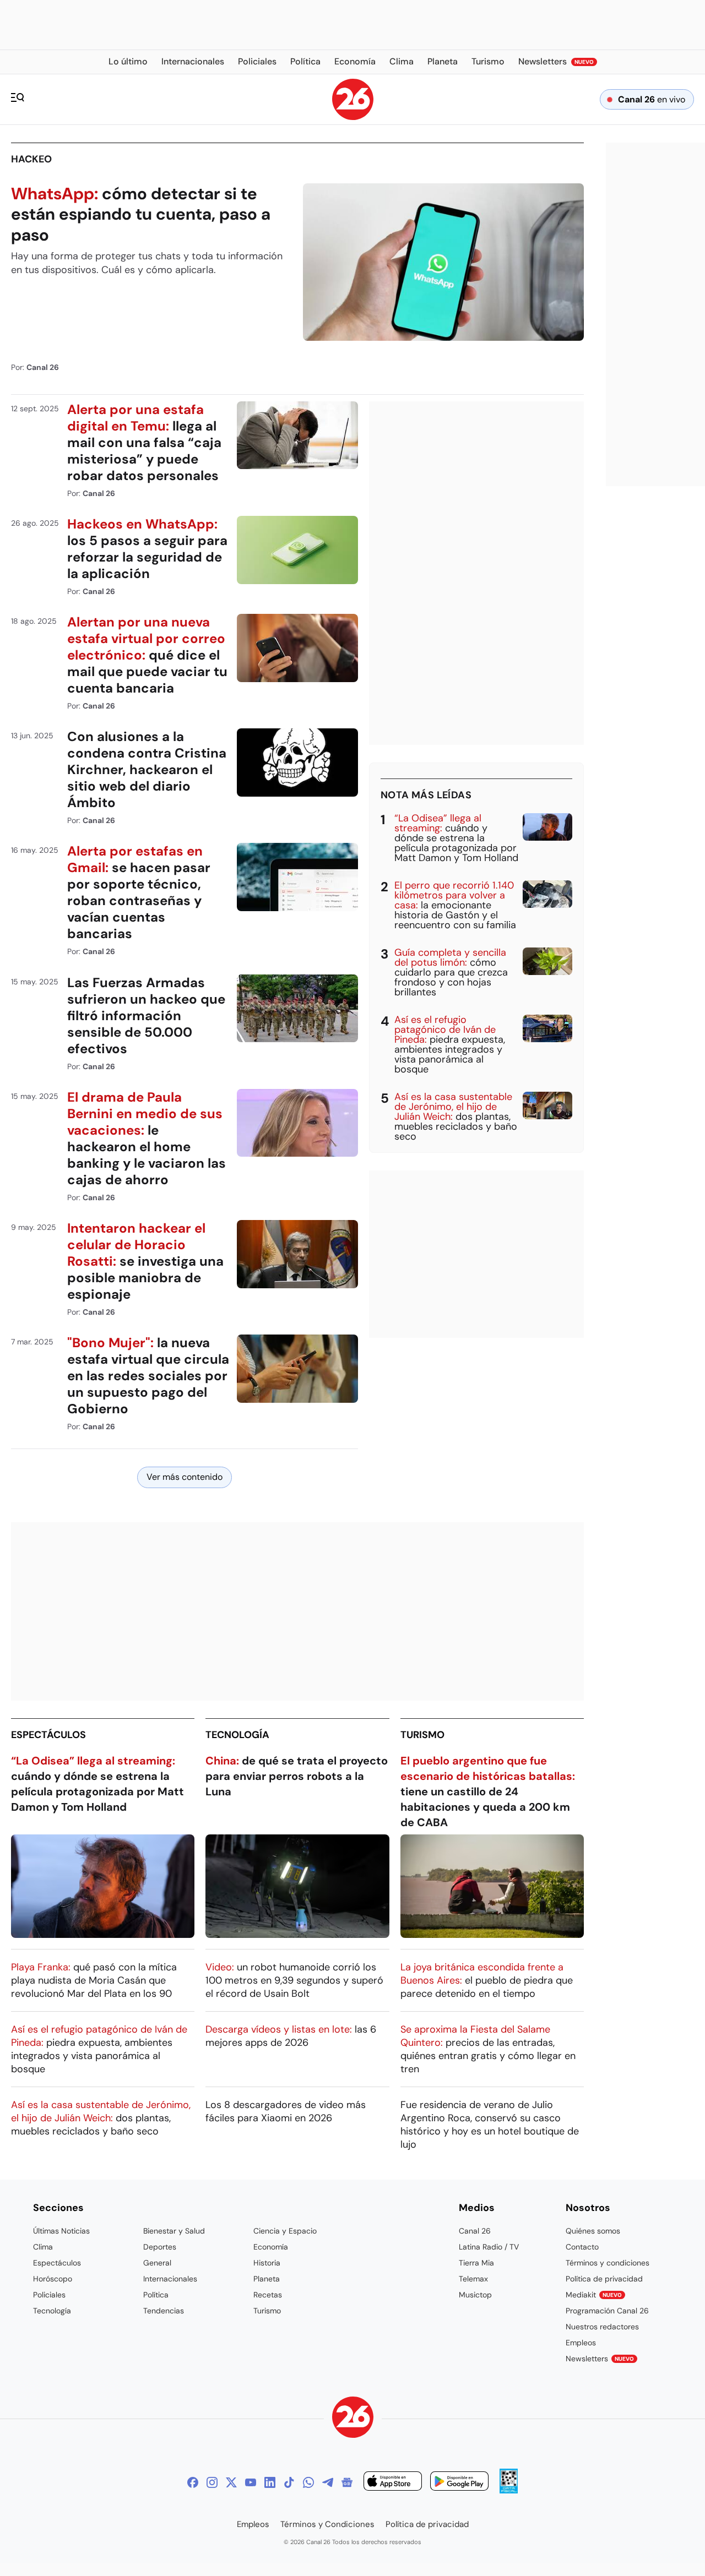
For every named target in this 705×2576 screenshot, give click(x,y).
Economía (271, 2247)
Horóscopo (53, 2279)
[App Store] (393, 2483)
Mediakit (594, 2295)
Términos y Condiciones (327, 2524)
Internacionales (170, 2279)
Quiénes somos (593, 2231)
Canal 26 (475, 2231)
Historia (267, 2263)
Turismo (422, 1735)
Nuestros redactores (602, 2327)
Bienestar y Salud (174, 2231)
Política (156, 2295)
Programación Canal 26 (607, 2311)
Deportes (160, 2247)
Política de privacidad (604, 2279)
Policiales (49, 2295)
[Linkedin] (270, 2482)
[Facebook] (193, 2482)
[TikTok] (289, 2482)
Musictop (475, 2295)
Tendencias (164, 2311)
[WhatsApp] (308, 2482)
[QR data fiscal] (509, 2490)
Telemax (473, 2279)
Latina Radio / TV (489, 2247)
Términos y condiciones (608, 2263)
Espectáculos (48, 1735)
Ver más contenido (185, 1477)
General (157, 2263)
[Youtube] (251, 2482)
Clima (43, 2247)
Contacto (582, 2247)
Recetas (268, 2295)
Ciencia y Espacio (285, 2231)
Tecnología (237, 1735)
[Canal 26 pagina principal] (353, 117)
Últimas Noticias (61, 2231)
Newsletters (600, 2359)
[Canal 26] (353, 2419)
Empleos (581, 2343)
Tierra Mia (476, 2263)
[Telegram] (328, 2482)
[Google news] (347, 2482)
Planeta (267, 2279)
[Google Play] (459, 2483)
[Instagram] (212, 2482)
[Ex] (231, 2482)
